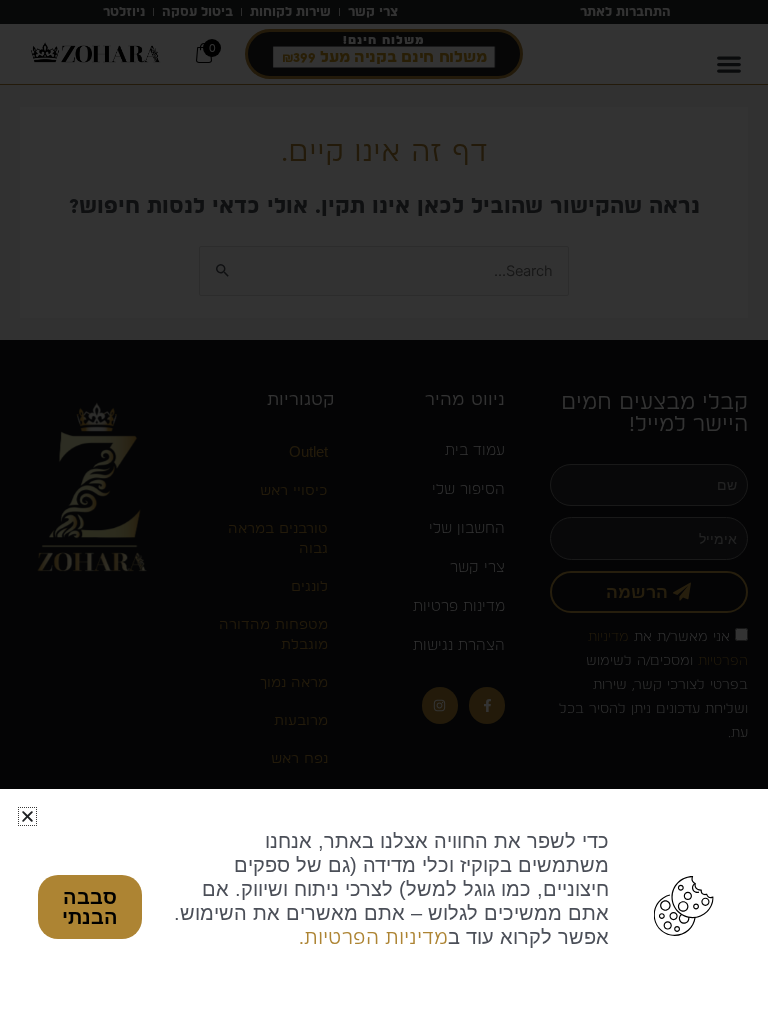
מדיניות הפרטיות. (373, 937)
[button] (27, 816)
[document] (384, 512)
